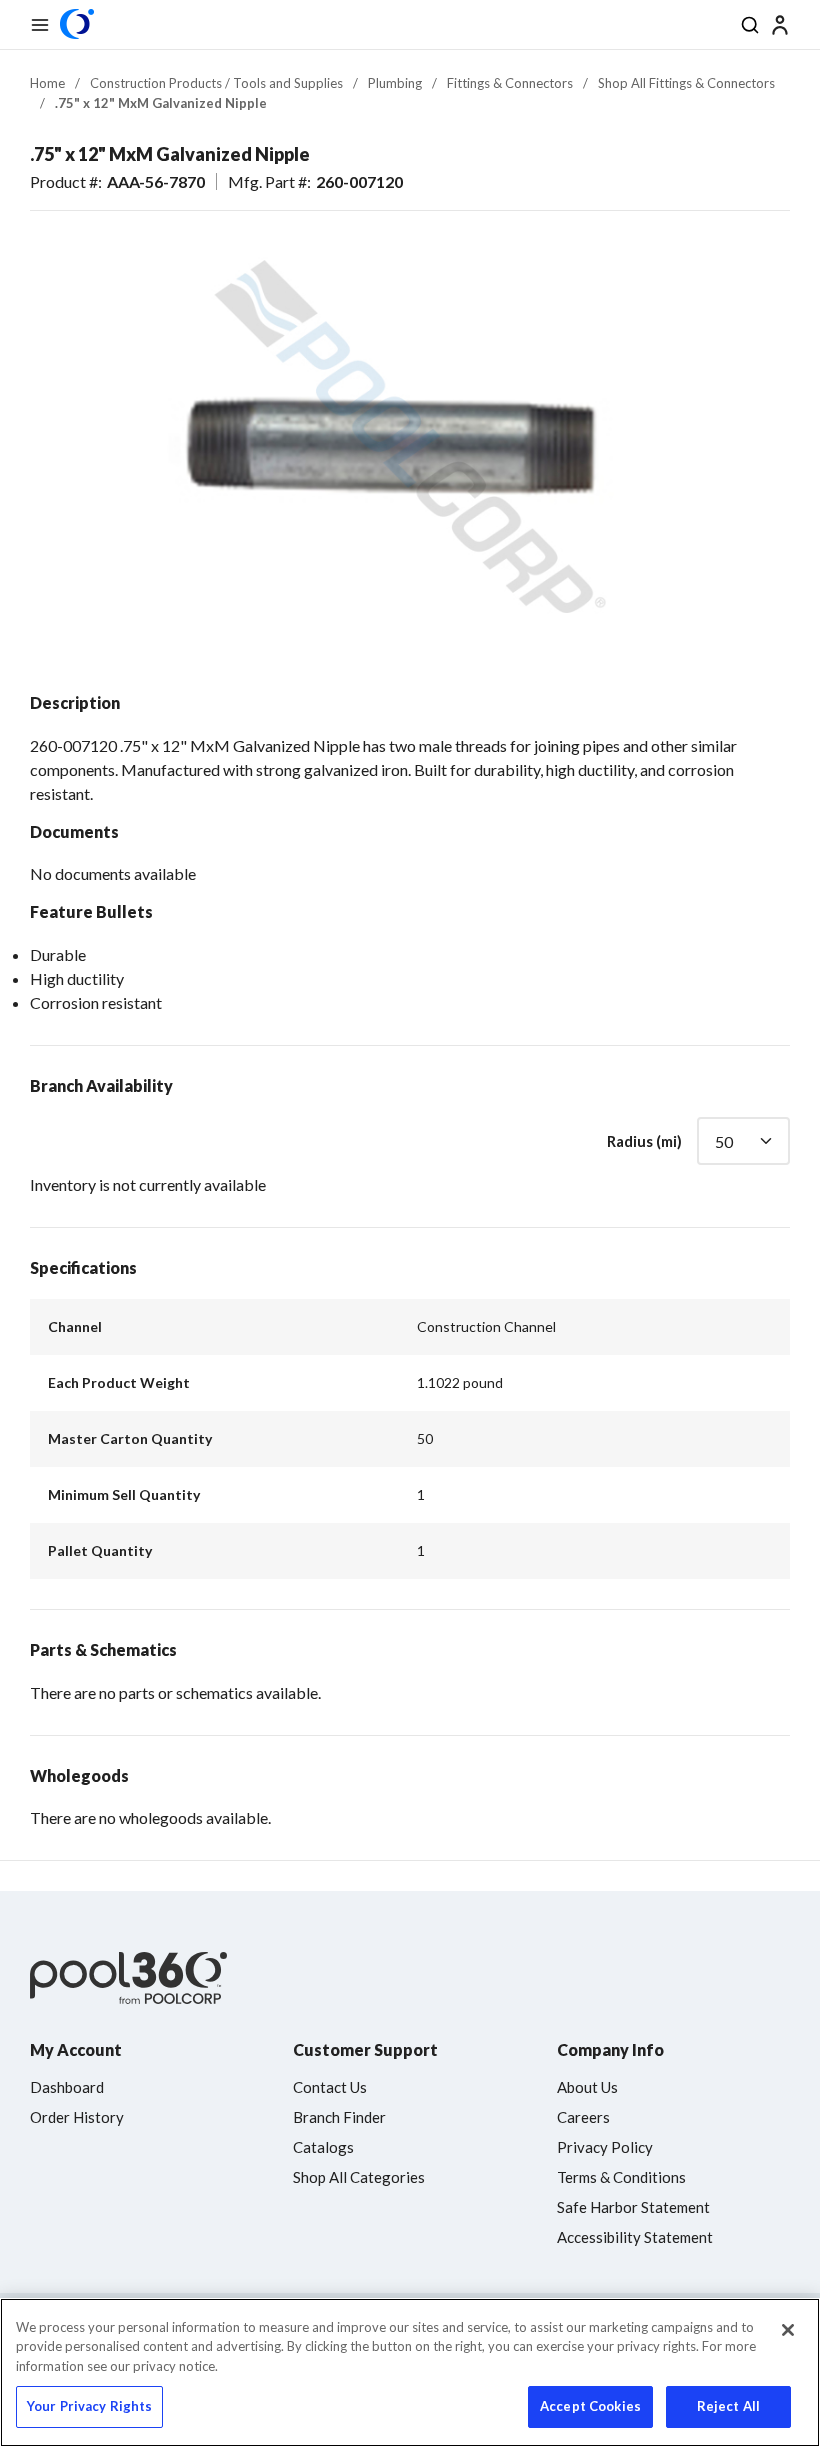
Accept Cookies (590, 2406)
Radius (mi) (644, 1141)
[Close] (788, 2330)
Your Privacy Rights (89, 2406)
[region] (410, 2372)
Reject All (728, 2406)
